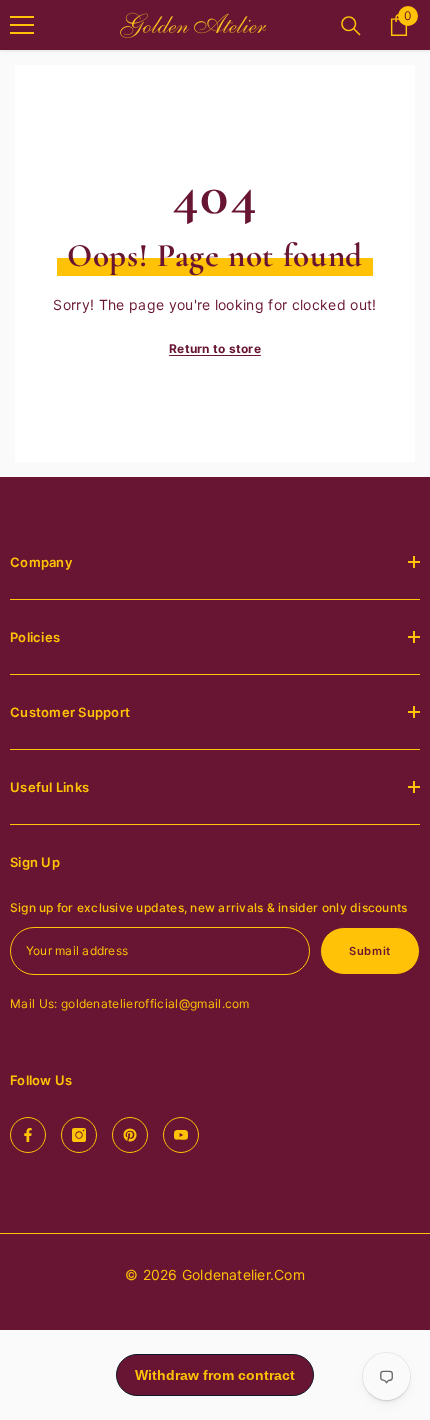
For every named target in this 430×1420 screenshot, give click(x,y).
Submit (369, 951)
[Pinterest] (130, 1135)
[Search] (351, 26)
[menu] (22, 25)
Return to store (215, 348)
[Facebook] (28, 1135)
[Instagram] (79, 1135)
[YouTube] (181, 1135)
